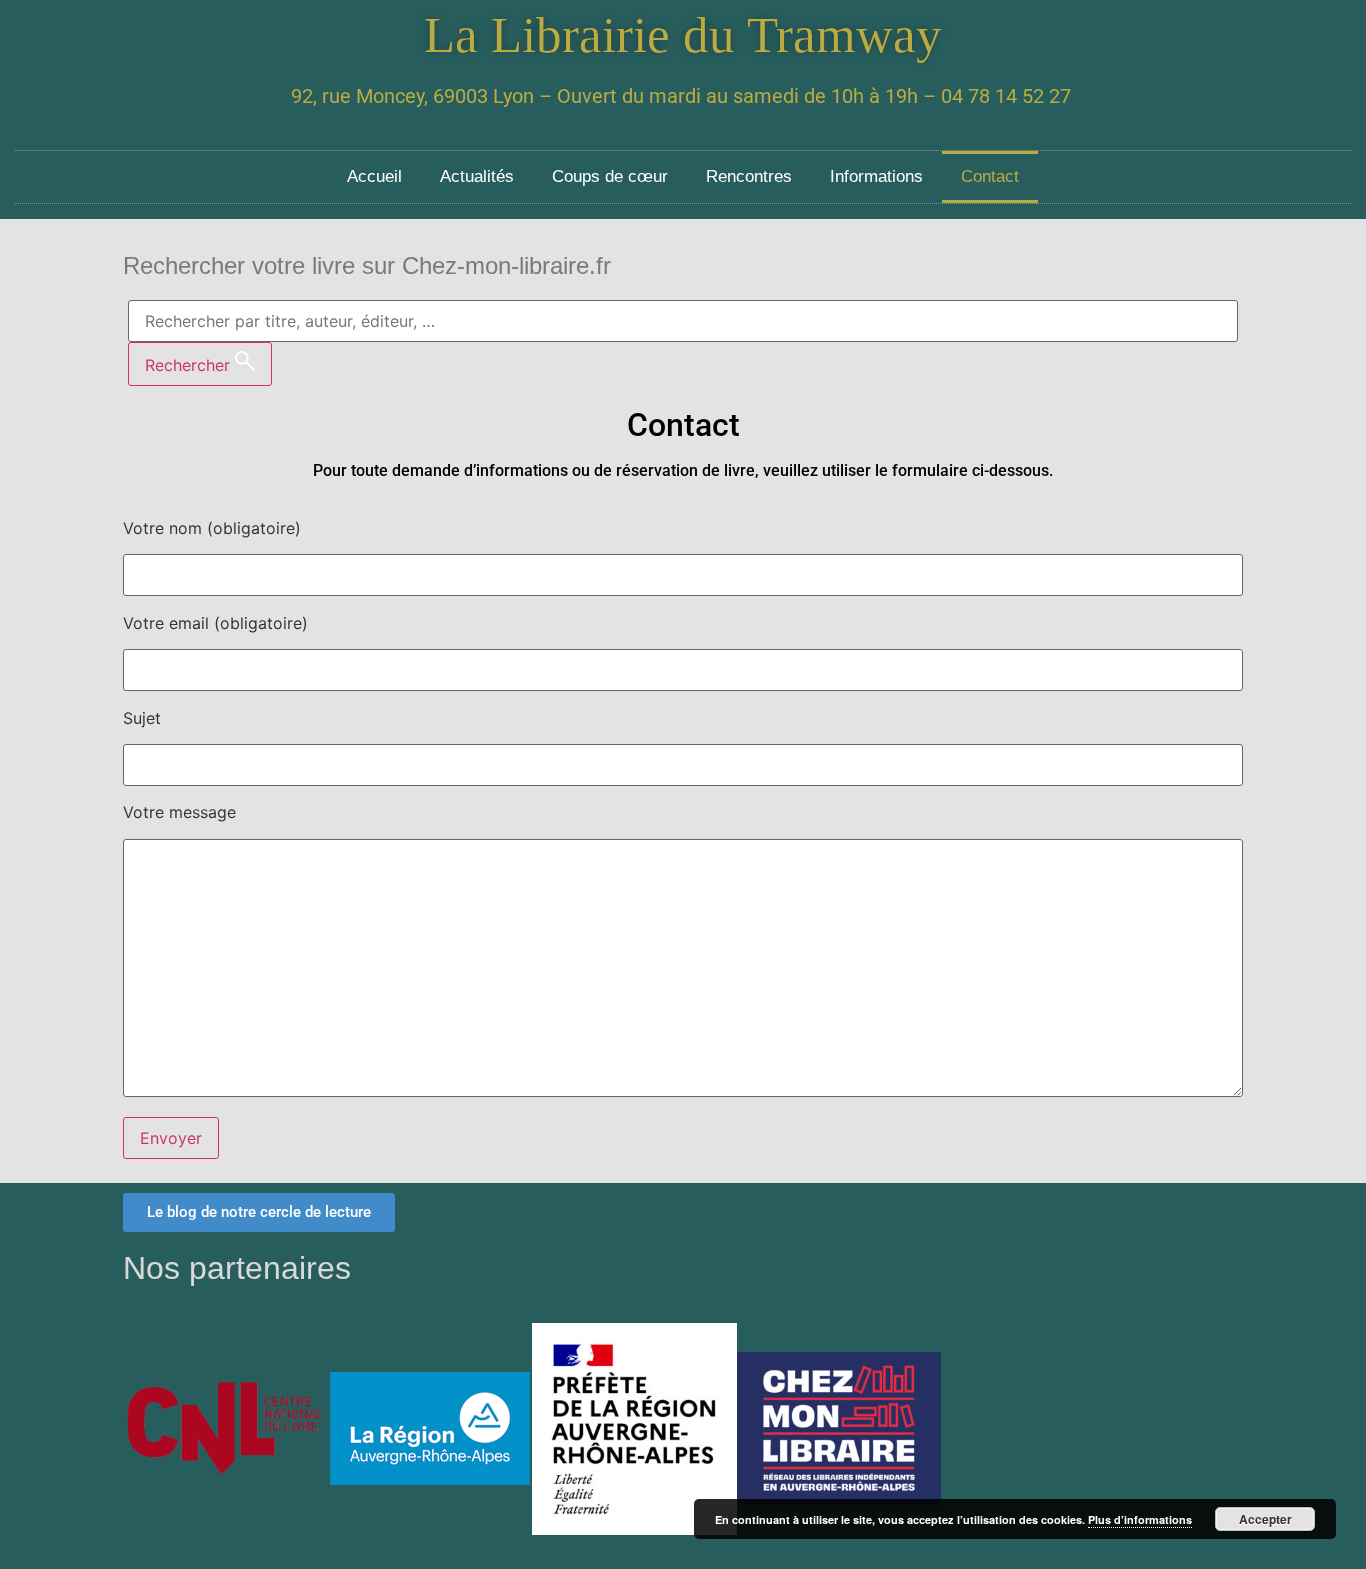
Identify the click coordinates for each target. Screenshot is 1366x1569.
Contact (990, 176)
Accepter (1265, 1519)
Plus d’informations (1140, 1519)
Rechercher (190, 365)
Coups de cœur (610, 176)
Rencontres (749, 176)
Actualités (477, 176)
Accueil (374, 176)
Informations (876, 176)
